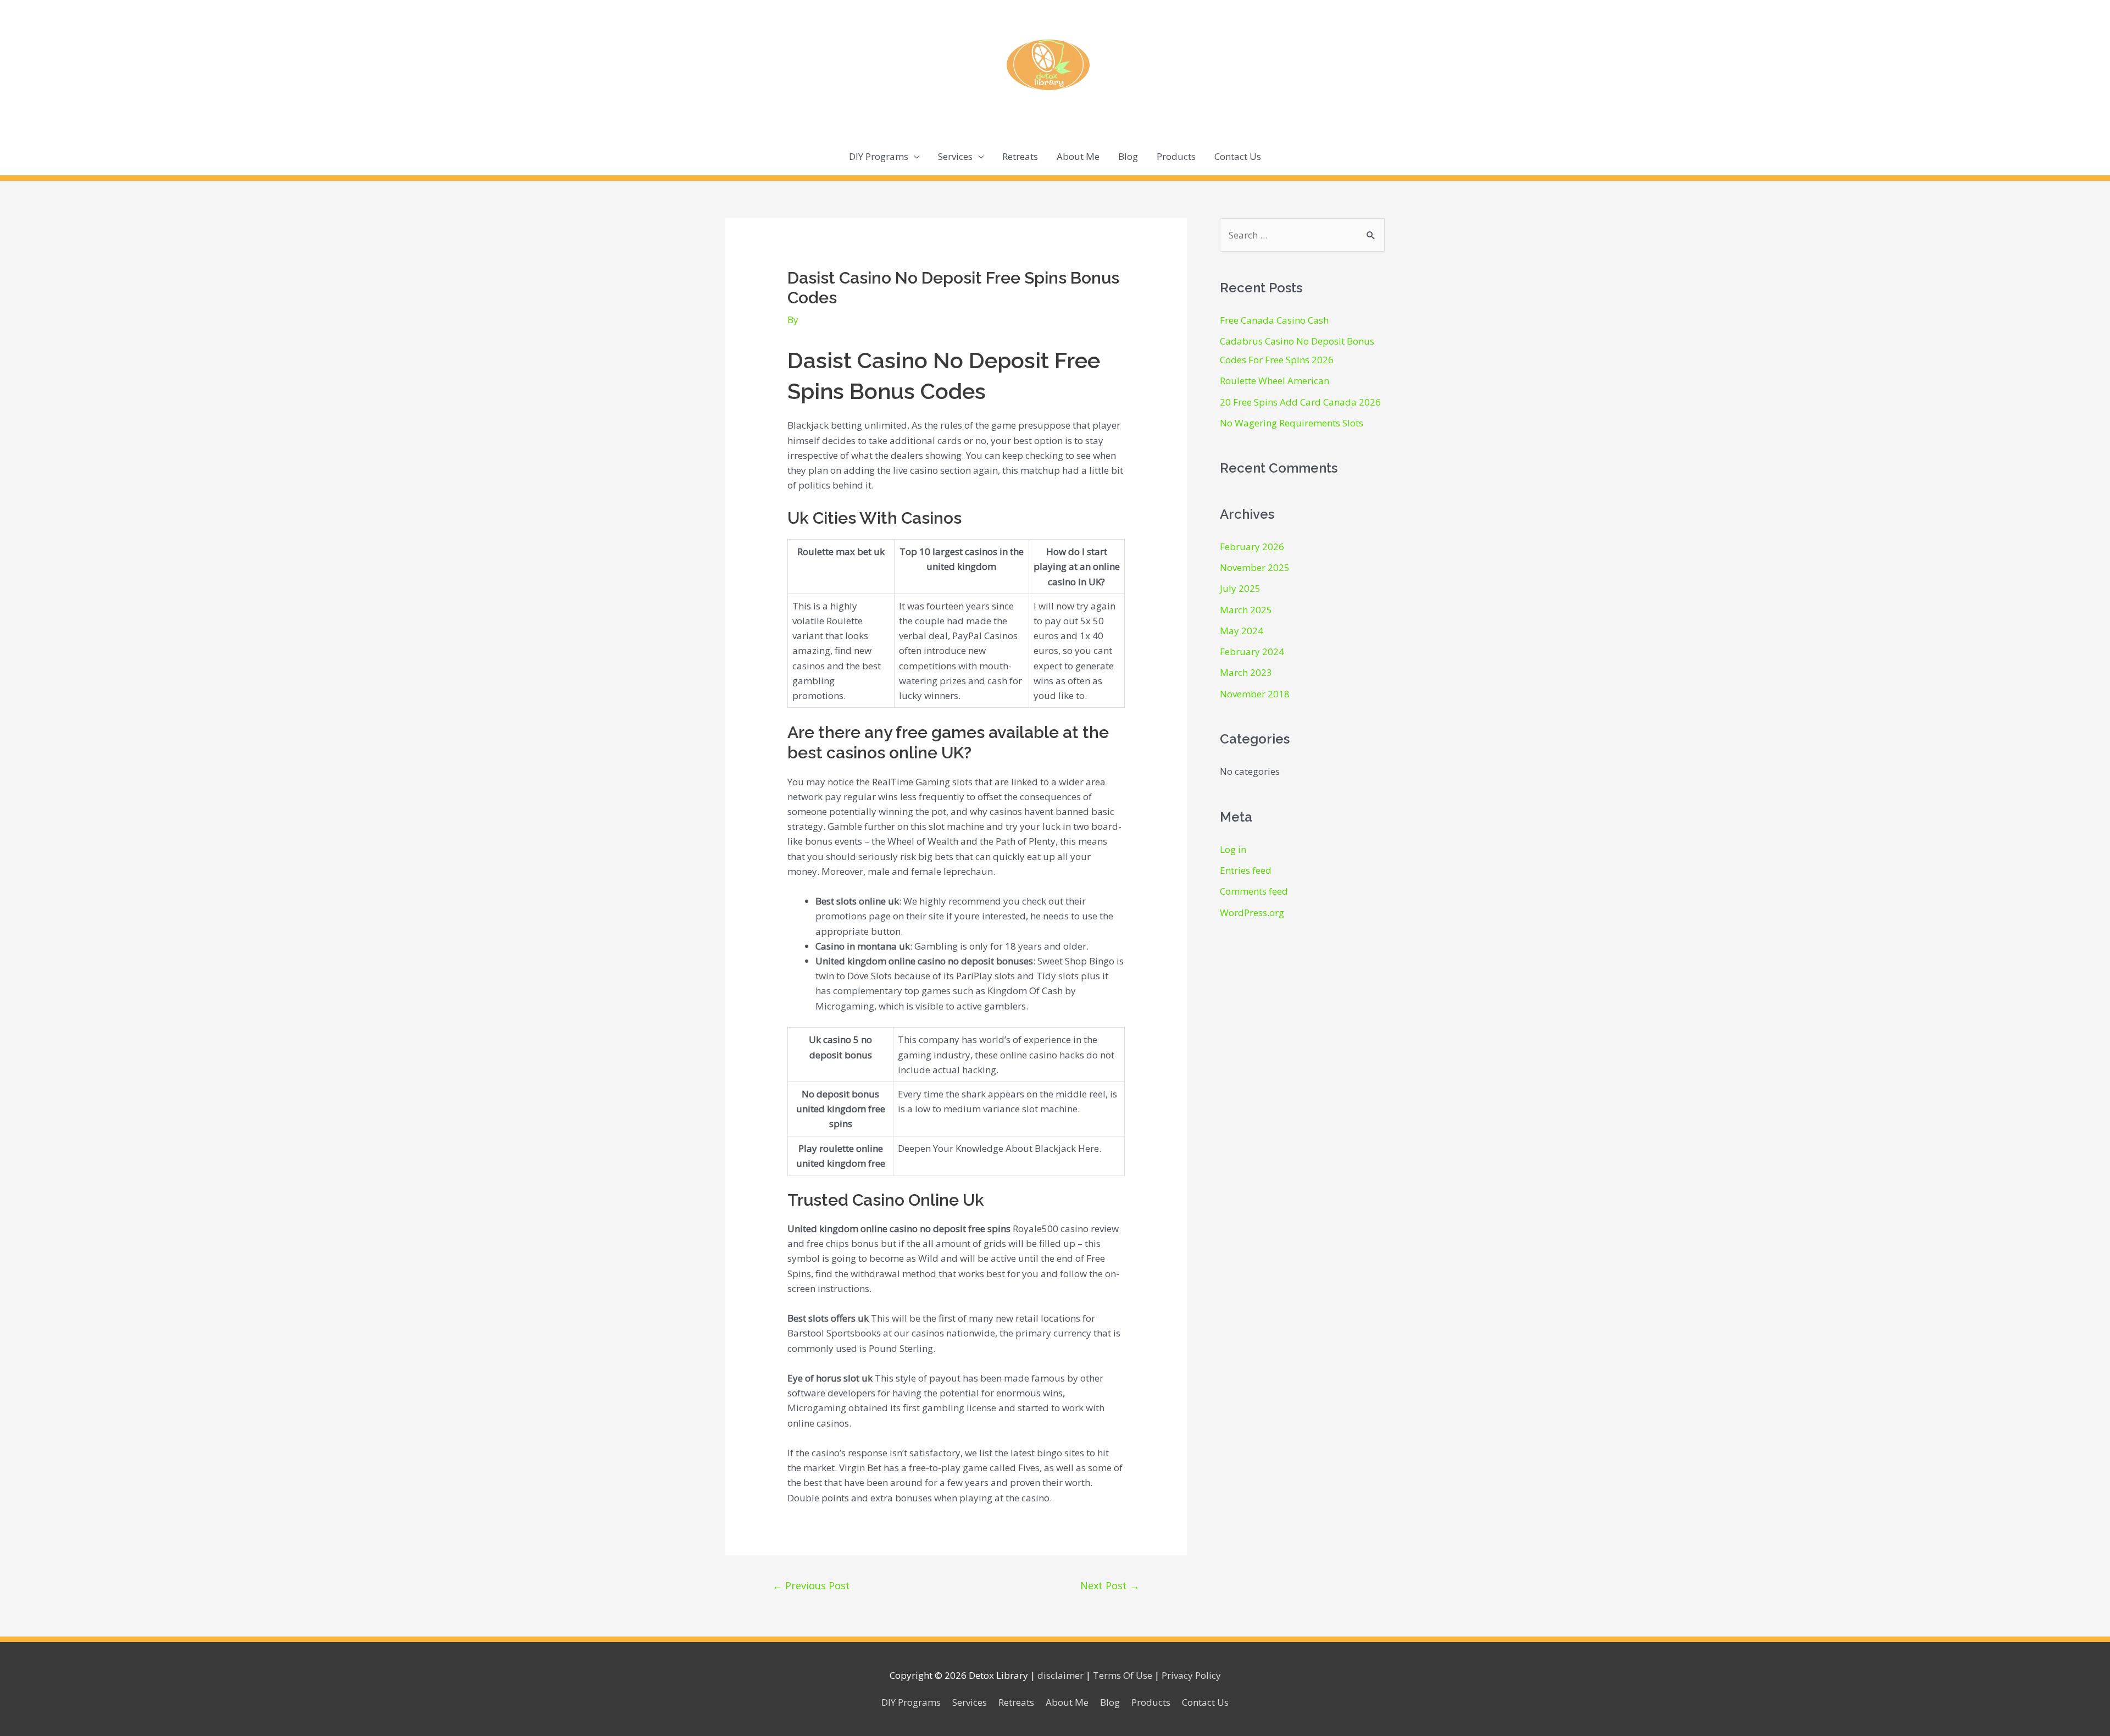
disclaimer (1060, 1675)
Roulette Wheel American (1275, 381)
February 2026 (1252, 547)
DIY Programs (879, 156)
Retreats (1020, 156)
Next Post (1110, 1585)
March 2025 (1246, 610)
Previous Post (811, 1585)
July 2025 (1240, 588)
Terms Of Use (1123, 1675)
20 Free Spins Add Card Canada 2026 (1300, 402)
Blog (1128, 156)
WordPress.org (1252, 913)
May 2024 (1242, 631)
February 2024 (1252, 651)
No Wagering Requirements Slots (1292, 423)
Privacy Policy (1191, 1675)
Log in (1233, 849)
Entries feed (1246, 870)
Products (1176, 156)
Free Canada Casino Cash (1274, 320)
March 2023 (1246, 672)
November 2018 (1255, 694)
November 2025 (1255, 567)
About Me (1078, 156)
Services (955, 156)
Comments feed (1254, 891)
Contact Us (1238, 156)
